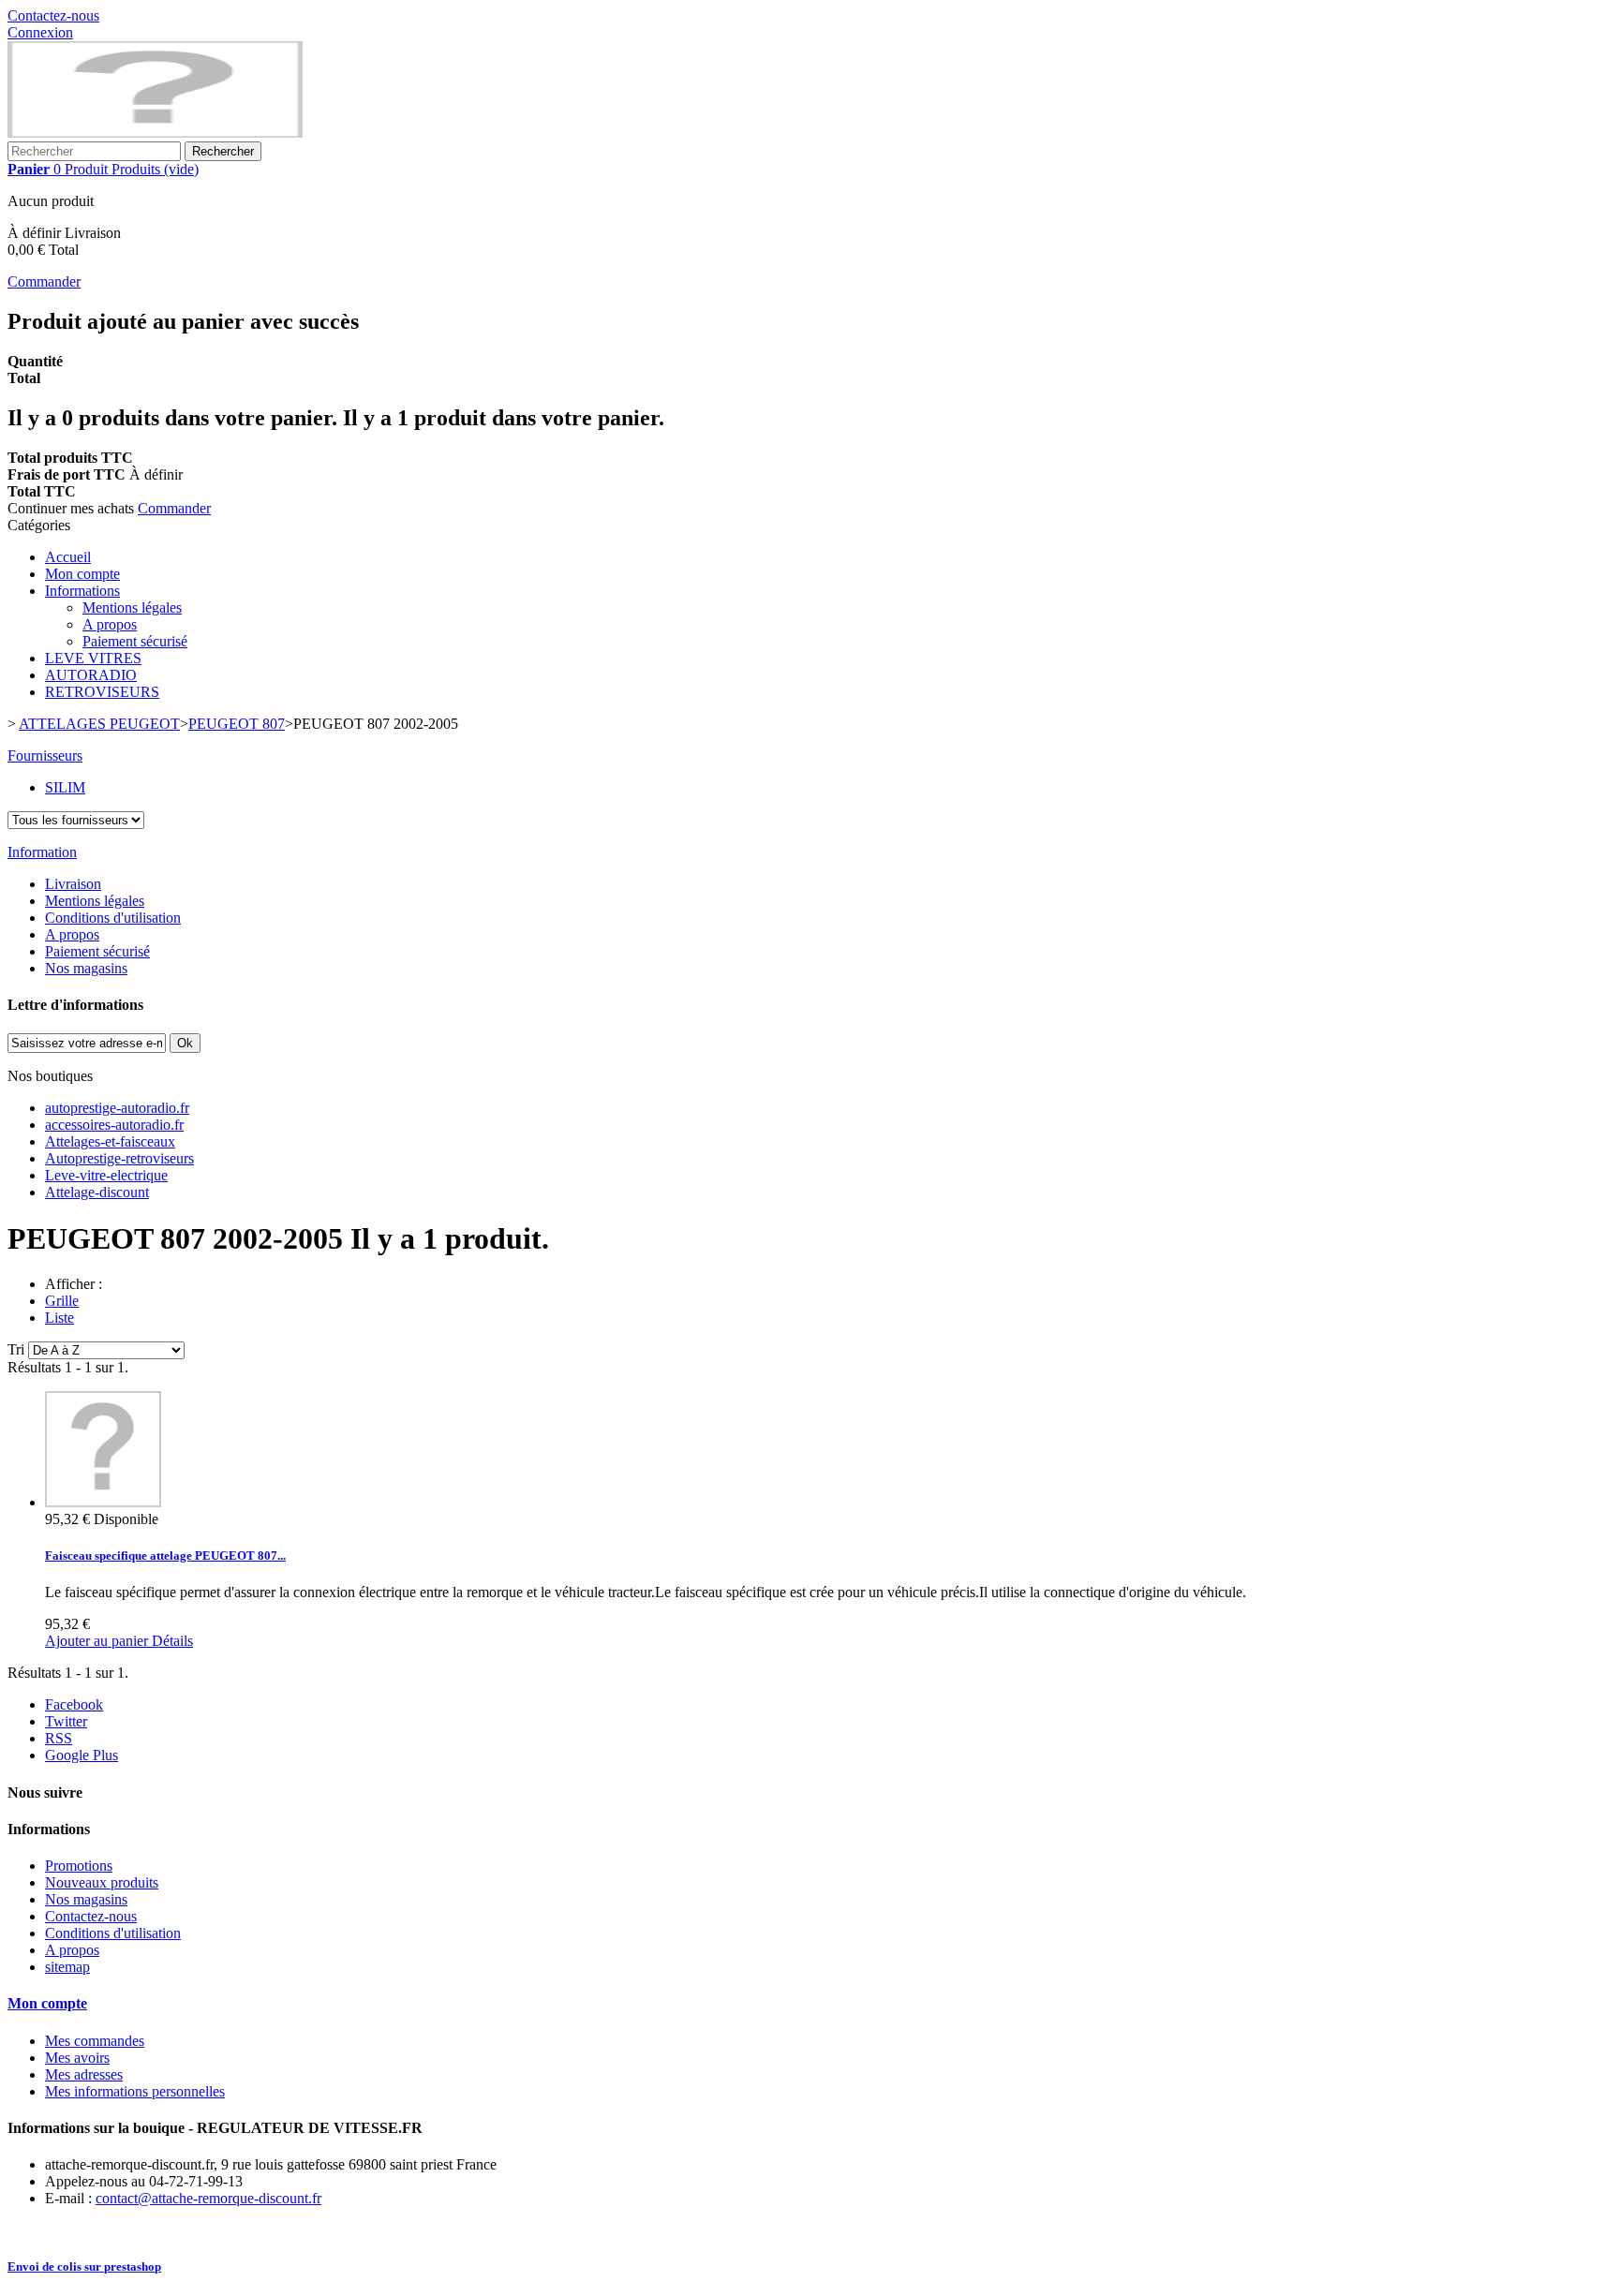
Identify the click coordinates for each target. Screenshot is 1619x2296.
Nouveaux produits (102, 1882)
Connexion (40, 32)
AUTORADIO (91, 675)
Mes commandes (95, 2041)
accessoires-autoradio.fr (114, 1125)
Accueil (68, 557)
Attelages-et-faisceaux (110, 1141)
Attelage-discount (97, 1192)
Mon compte (82, 574)
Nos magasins (86, 968)
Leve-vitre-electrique (106, 1175)
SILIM (65, 787)
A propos (110, 624)
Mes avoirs (77, 2058)
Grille (62, 1301)
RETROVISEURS (102, 692)
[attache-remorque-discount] (155, 133)
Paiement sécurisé (135, 641)
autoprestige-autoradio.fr (117, 1108)
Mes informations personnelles (135, 2091)
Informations (82, 591)
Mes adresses (84, 2074)
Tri (16, 1349)
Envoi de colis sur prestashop (84, 2266)
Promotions (79, 1866)
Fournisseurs (45, 755)
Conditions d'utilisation (113, 918)
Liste (59, 1318)
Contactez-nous (53, 15)
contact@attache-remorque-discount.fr (208, 2198)
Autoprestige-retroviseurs (119, 1158)
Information (42, 852)
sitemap (67, 1967)
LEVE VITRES (93, 658)
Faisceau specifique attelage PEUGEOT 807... (165, 1555)
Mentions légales (132, 607)
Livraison (73, 884)
